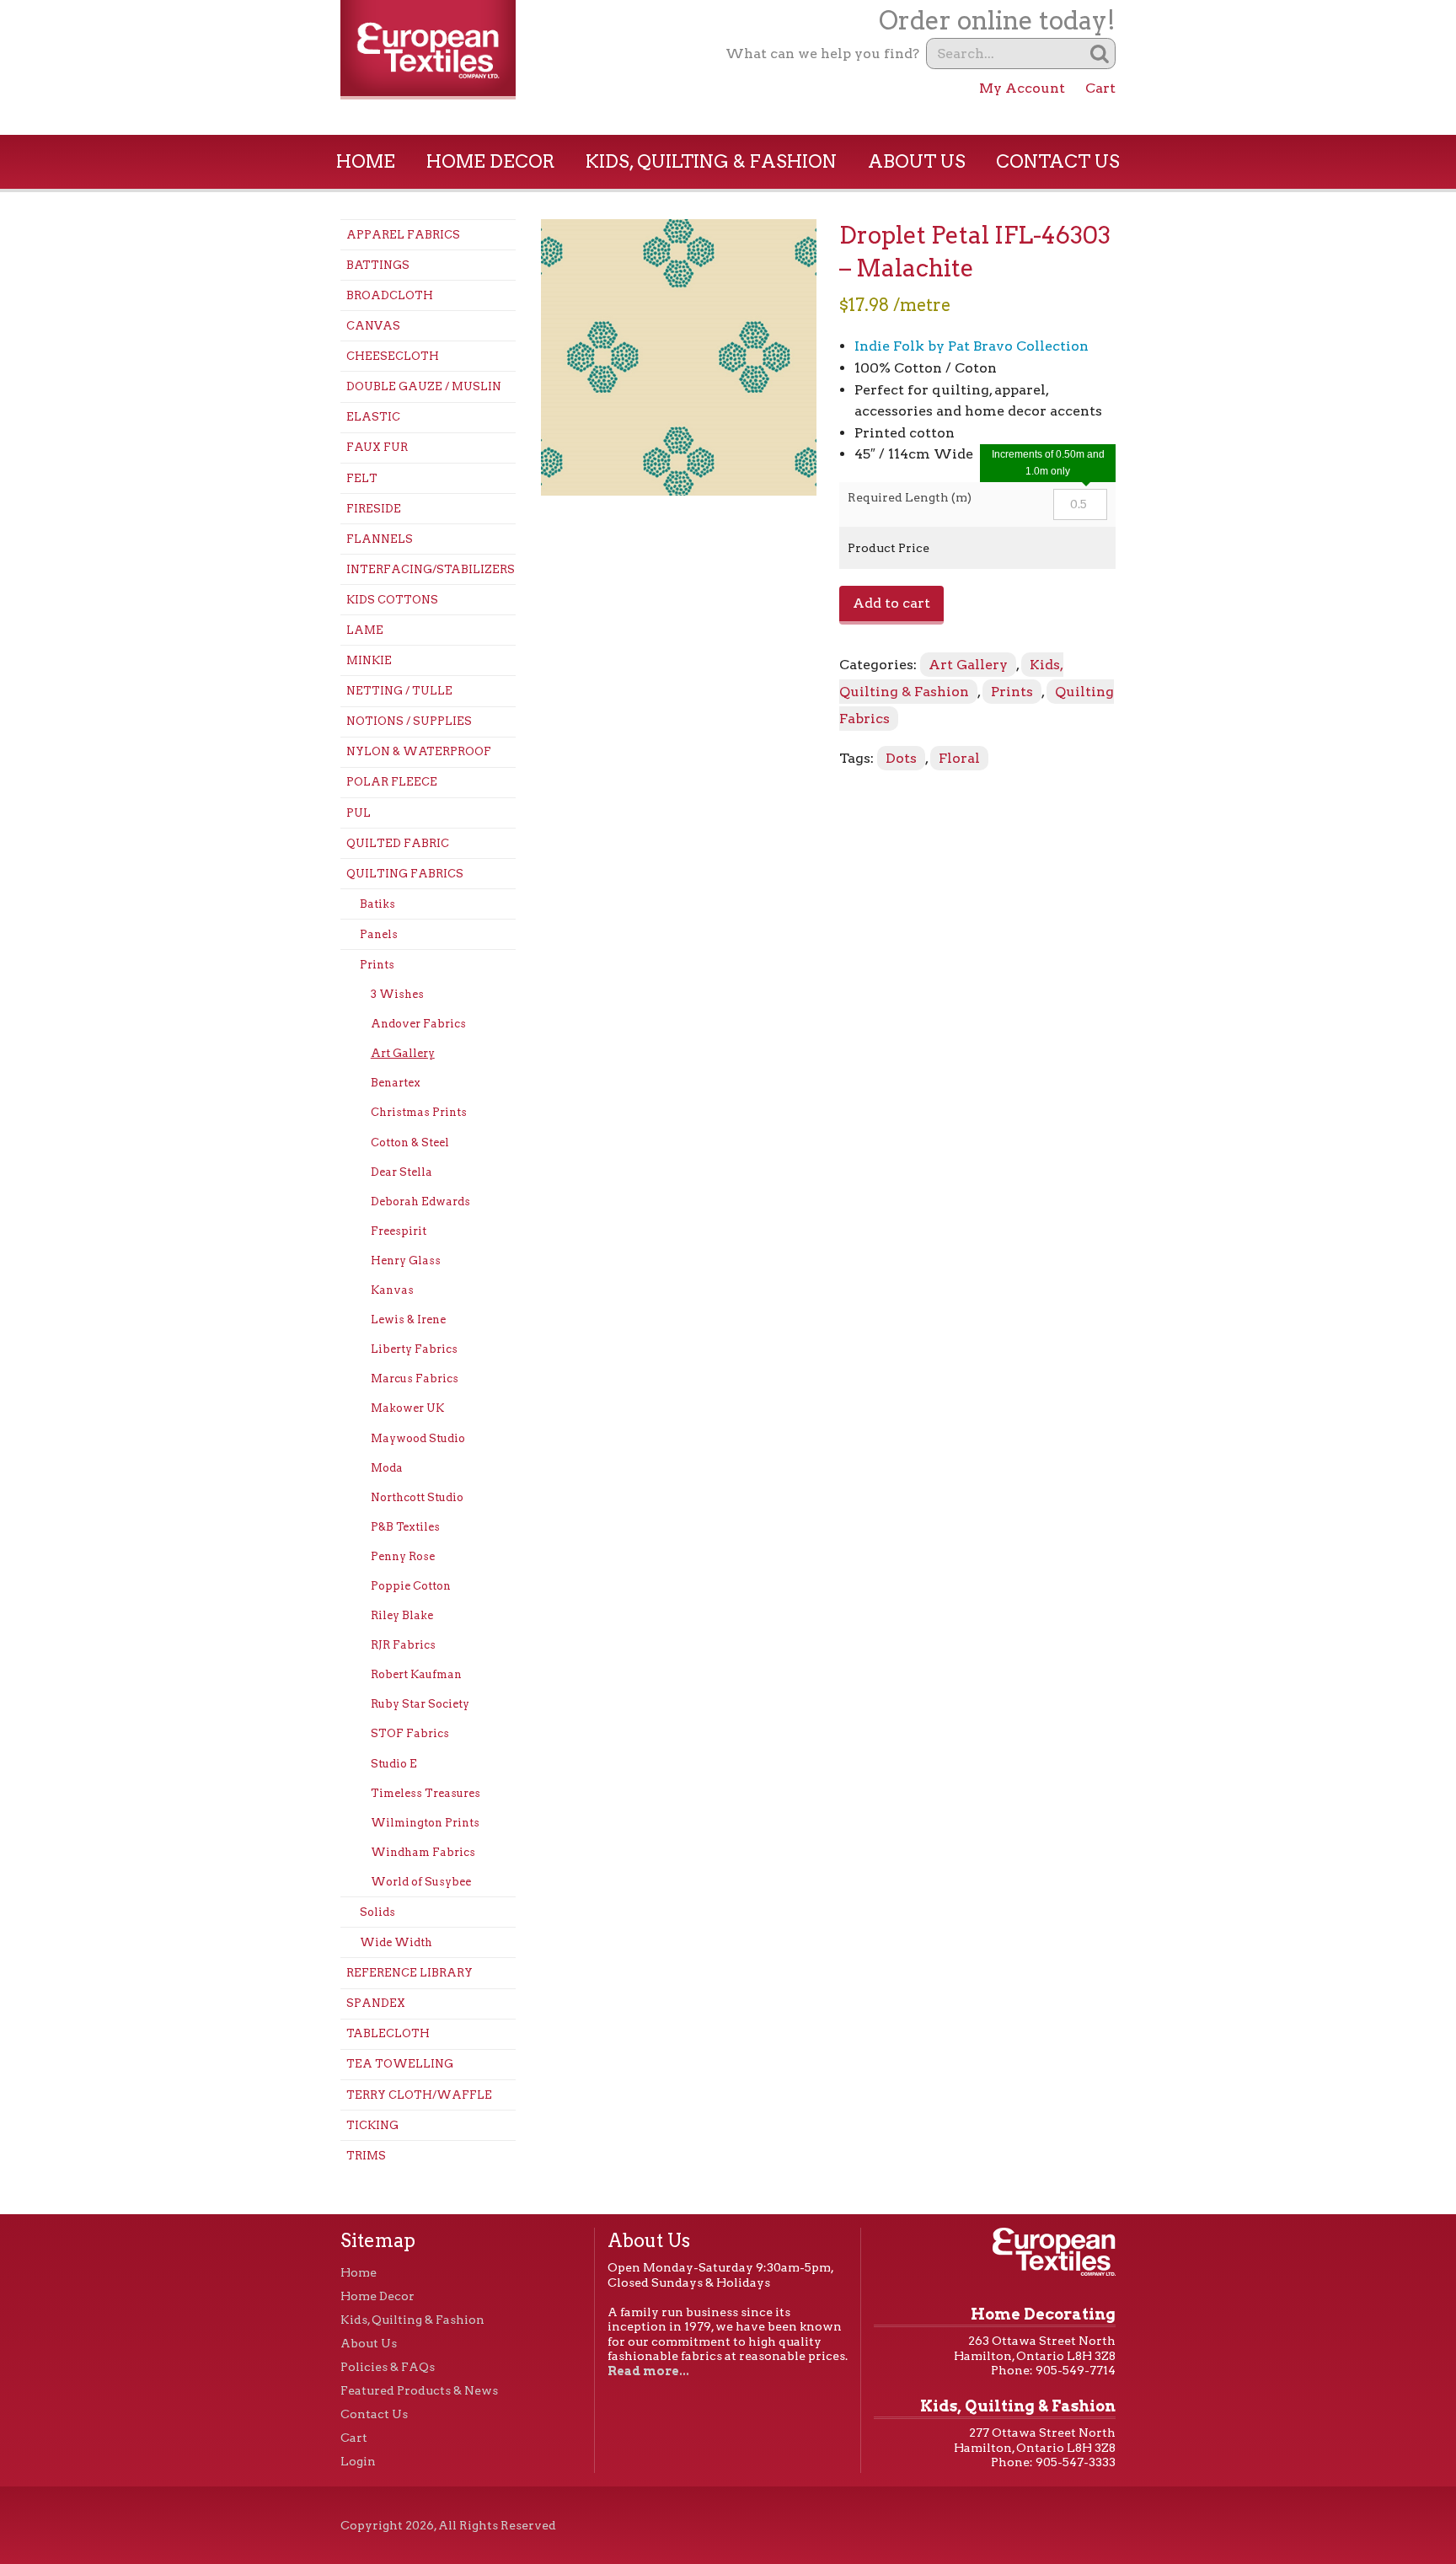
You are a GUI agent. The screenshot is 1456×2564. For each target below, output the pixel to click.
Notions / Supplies (409, 721)
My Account (1022, 88)
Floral (959, 758)
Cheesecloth (393, 356)
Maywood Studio (418, 1438)
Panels (379, 934)
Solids (377, 1912)
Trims (366, 2156)
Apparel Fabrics (403, 235)
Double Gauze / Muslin (424, 386)
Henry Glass (406, 1261)
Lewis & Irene (408, 1320)
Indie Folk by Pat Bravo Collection (972, 346)
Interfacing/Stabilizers (431, 569)
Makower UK (407, 1408)
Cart (1100, 88)
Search (1100, 54)
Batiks (377, 904)
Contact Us (1058, 161)
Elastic (373, 417)
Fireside (374, 509)
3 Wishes (397, 994)
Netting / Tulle (399, 691)
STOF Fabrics (410, 1733)
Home (366, 161)
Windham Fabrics (423, 1852)
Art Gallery (403, 1053)
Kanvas (392, 1290)
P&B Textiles (405, 1527)
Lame (365, 630)
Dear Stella (401, 1172)
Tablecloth (388, 2033)
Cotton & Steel (410, 1143)
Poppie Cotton (411, 1586)
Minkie (369, 660)
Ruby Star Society (420, 1704)
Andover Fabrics (418, 1024)
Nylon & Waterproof (419, 751)
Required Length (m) (910, 497)
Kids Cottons (392, 600)
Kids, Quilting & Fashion (711, 161)
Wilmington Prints (425, 1823)
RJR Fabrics (403, 1645)
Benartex (396, 1083)
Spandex (376, 2003)
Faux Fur (377, 447)
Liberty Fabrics (414, 1349)
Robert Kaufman (416, 1674)
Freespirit (399, 1231)
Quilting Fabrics (405, 874)
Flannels (380, 539)
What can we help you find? (822, 54)
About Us (917, 161)
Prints (377, 965)
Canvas (373, 326)
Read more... (648, 2371)
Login (358, 2461)
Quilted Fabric (398, 843)
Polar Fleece (392, 782)
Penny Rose (403, 1556)
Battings (378, 265)
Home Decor (491, 161)
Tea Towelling (400, 2064)
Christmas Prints (419, 1112)
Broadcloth (390, 295)
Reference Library (409, 1973)
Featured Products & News (419, 2390)
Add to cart (891, 603)
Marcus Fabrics (415, 1379)
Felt (362, 478)
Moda (387, 1468)
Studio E (394, 1764)
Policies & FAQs (388, 2367)
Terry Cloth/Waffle (419, 2095)
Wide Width (396, 1942)
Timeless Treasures (426, 1793)
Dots (901, 758)
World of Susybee (421, 1882)
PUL (359, 813)
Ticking (372, 2125)
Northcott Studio (417, 1497)
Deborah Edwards (420, 1202)
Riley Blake (402, 1615)
